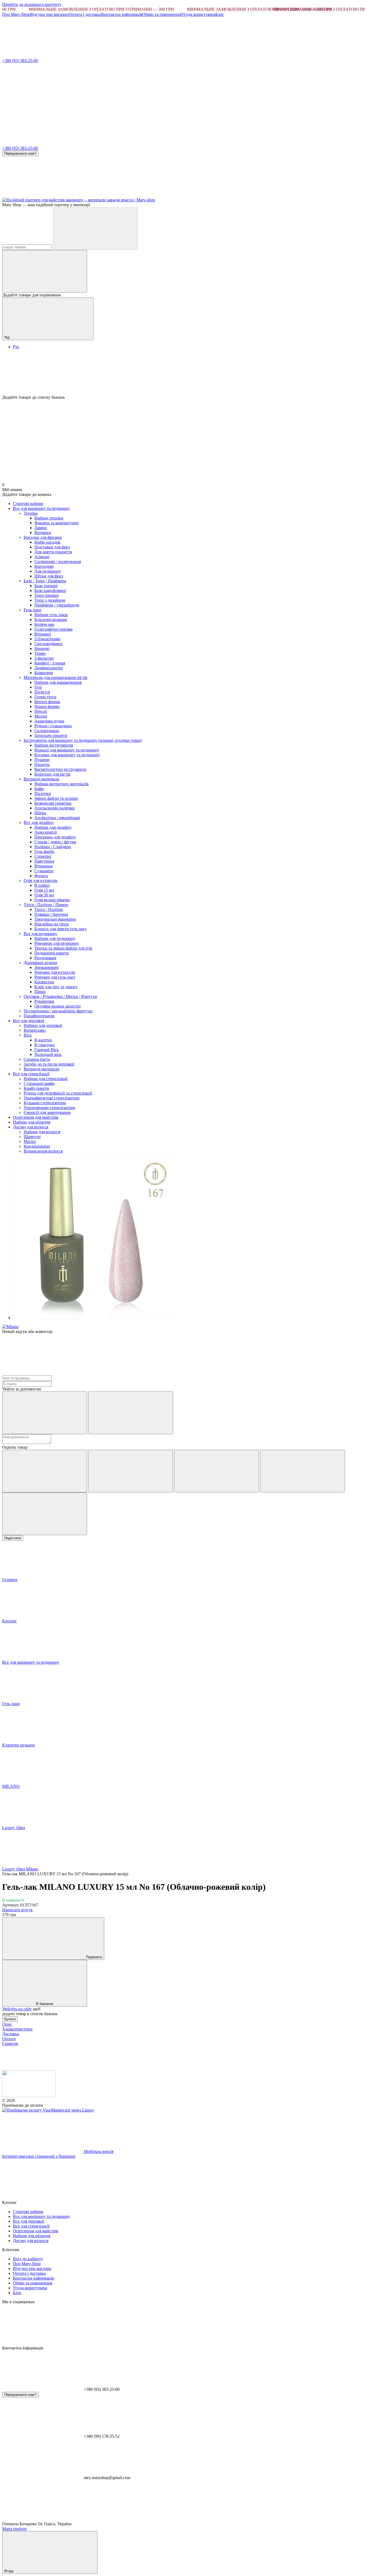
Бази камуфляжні (50, 591)
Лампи (41, 528)
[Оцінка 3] (217, 1471)
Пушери (42, 760)
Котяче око (44, 624)
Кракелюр (44, 673)
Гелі (38, 687)
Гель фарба (44, 851)
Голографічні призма (53, 629)
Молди (41, 716)
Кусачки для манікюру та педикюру (67, 755)
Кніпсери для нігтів (52, 774)
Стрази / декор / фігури (55, 842)
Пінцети (42, 764)
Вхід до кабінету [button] (28, 2259)
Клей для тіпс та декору (56, 987)
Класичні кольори (51, 620)
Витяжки (43, 533)
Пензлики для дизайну (55, 837)
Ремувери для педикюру (57, 943)
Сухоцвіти (44, 871)
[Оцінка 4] (303, 1471)
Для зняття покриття (53, 552)
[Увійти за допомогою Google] (131, 1413)
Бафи (39, 789)
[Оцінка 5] (45, 1514)
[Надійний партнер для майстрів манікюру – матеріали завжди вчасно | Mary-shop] (29, 2096)
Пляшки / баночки (51, 914)
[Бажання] (183, 374)
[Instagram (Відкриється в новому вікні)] (42, 195)
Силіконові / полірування (58, 562)
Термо (40, 653)
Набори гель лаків (51, 615)
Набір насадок (47, 542)
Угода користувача (198, 14)
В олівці (42, 885)
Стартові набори (28, 504)
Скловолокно (47, 731)
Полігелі (42, 692)
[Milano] (10, 1327)
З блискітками (47, 639)
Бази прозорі (46, 586)
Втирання (43, 866)
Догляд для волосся (31, 1127)
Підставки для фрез (52, 547)
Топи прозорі (46, 595)
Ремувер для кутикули (55, 972)
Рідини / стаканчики (53, 726)
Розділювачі (45, 958)
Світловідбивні (48, 644)
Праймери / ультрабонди (57, 605)
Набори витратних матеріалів (62, 784)
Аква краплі (46, 832)
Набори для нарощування (58, 682)
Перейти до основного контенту (32, 4)
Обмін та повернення (162, 14)
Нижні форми (47, 706)
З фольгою (44, 658)
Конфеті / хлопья (50, 663)
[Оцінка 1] (45, 1471)
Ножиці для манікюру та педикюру (67, 750)
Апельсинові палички (55, 808)
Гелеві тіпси (45, 697)
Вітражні (43, 634)
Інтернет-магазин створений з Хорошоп (39, 2156)
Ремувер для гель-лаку (55, 977)
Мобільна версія (98, 2151)
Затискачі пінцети (51, 735)
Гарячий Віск (47, 1050)
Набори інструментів (54, 745)
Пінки (40, 992)
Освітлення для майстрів (36, 1117)
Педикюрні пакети (52, 953)
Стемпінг (43, 856)
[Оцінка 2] (131, 1471)
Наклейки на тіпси (52, 924)
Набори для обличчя (32, 1122)
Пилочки (43, 793)
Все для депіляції (28, 1021)
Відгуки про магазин (49, 14)
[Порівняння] (45, 271)
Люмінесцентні (48, 668)
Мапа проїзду (15, 2529)
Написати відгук (17, 1910)
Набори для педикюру (55, 938)
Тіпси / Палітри (49, 909)
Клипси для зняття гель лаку (61, 929)
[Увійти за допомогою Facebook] (45, 1413)
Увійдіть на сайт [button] (17, 2009)
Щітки (40, 813)
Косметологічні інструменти (60, 769)
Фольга (41, 876)
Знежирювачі (46, 967)
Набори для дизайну (53, 827)
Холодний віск (48, 1054)
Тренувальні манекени (55, 919)
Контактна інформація (122, 14)
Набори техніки (49, 518)
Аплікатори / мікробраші (57, 818)
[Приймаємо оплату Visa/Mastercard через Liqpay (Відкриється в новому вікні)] (48, 2110)
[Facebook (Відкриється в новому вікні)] (123, 195)
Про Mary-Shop (16, 14)
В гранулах (45, 1045)
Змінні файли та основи (56, 798)
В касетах (43, 1040)
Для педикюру (48, 571)
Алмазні (42, 557)
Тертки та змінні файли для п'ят (63, 948)
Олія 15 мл (44, 890)
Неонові (42, 648)
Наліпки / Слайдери (53, 847)
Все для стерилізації (31, 1074)
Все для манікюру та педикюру (42, 508)
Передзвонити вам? (20, 153)
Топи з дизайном (50, 600)
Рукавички (44, 1001)
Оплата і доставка (85, 14)
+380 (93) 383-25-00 (20, 61)
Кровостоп (44, 982)
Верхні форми (47, 702)
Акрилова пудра (49, 721)
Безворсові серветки (53, 803)
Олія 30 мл (44, 895)
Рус (16, 347)
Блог (220, 14)
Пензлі (41, 711)
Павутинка (44, 861)
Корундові (44, 566)
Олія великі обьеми (52, 900)
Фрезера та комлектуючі (56, 523)
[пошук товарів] (95, 229)
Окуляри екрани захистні (57, 1006)
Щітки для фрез (49, 576)
